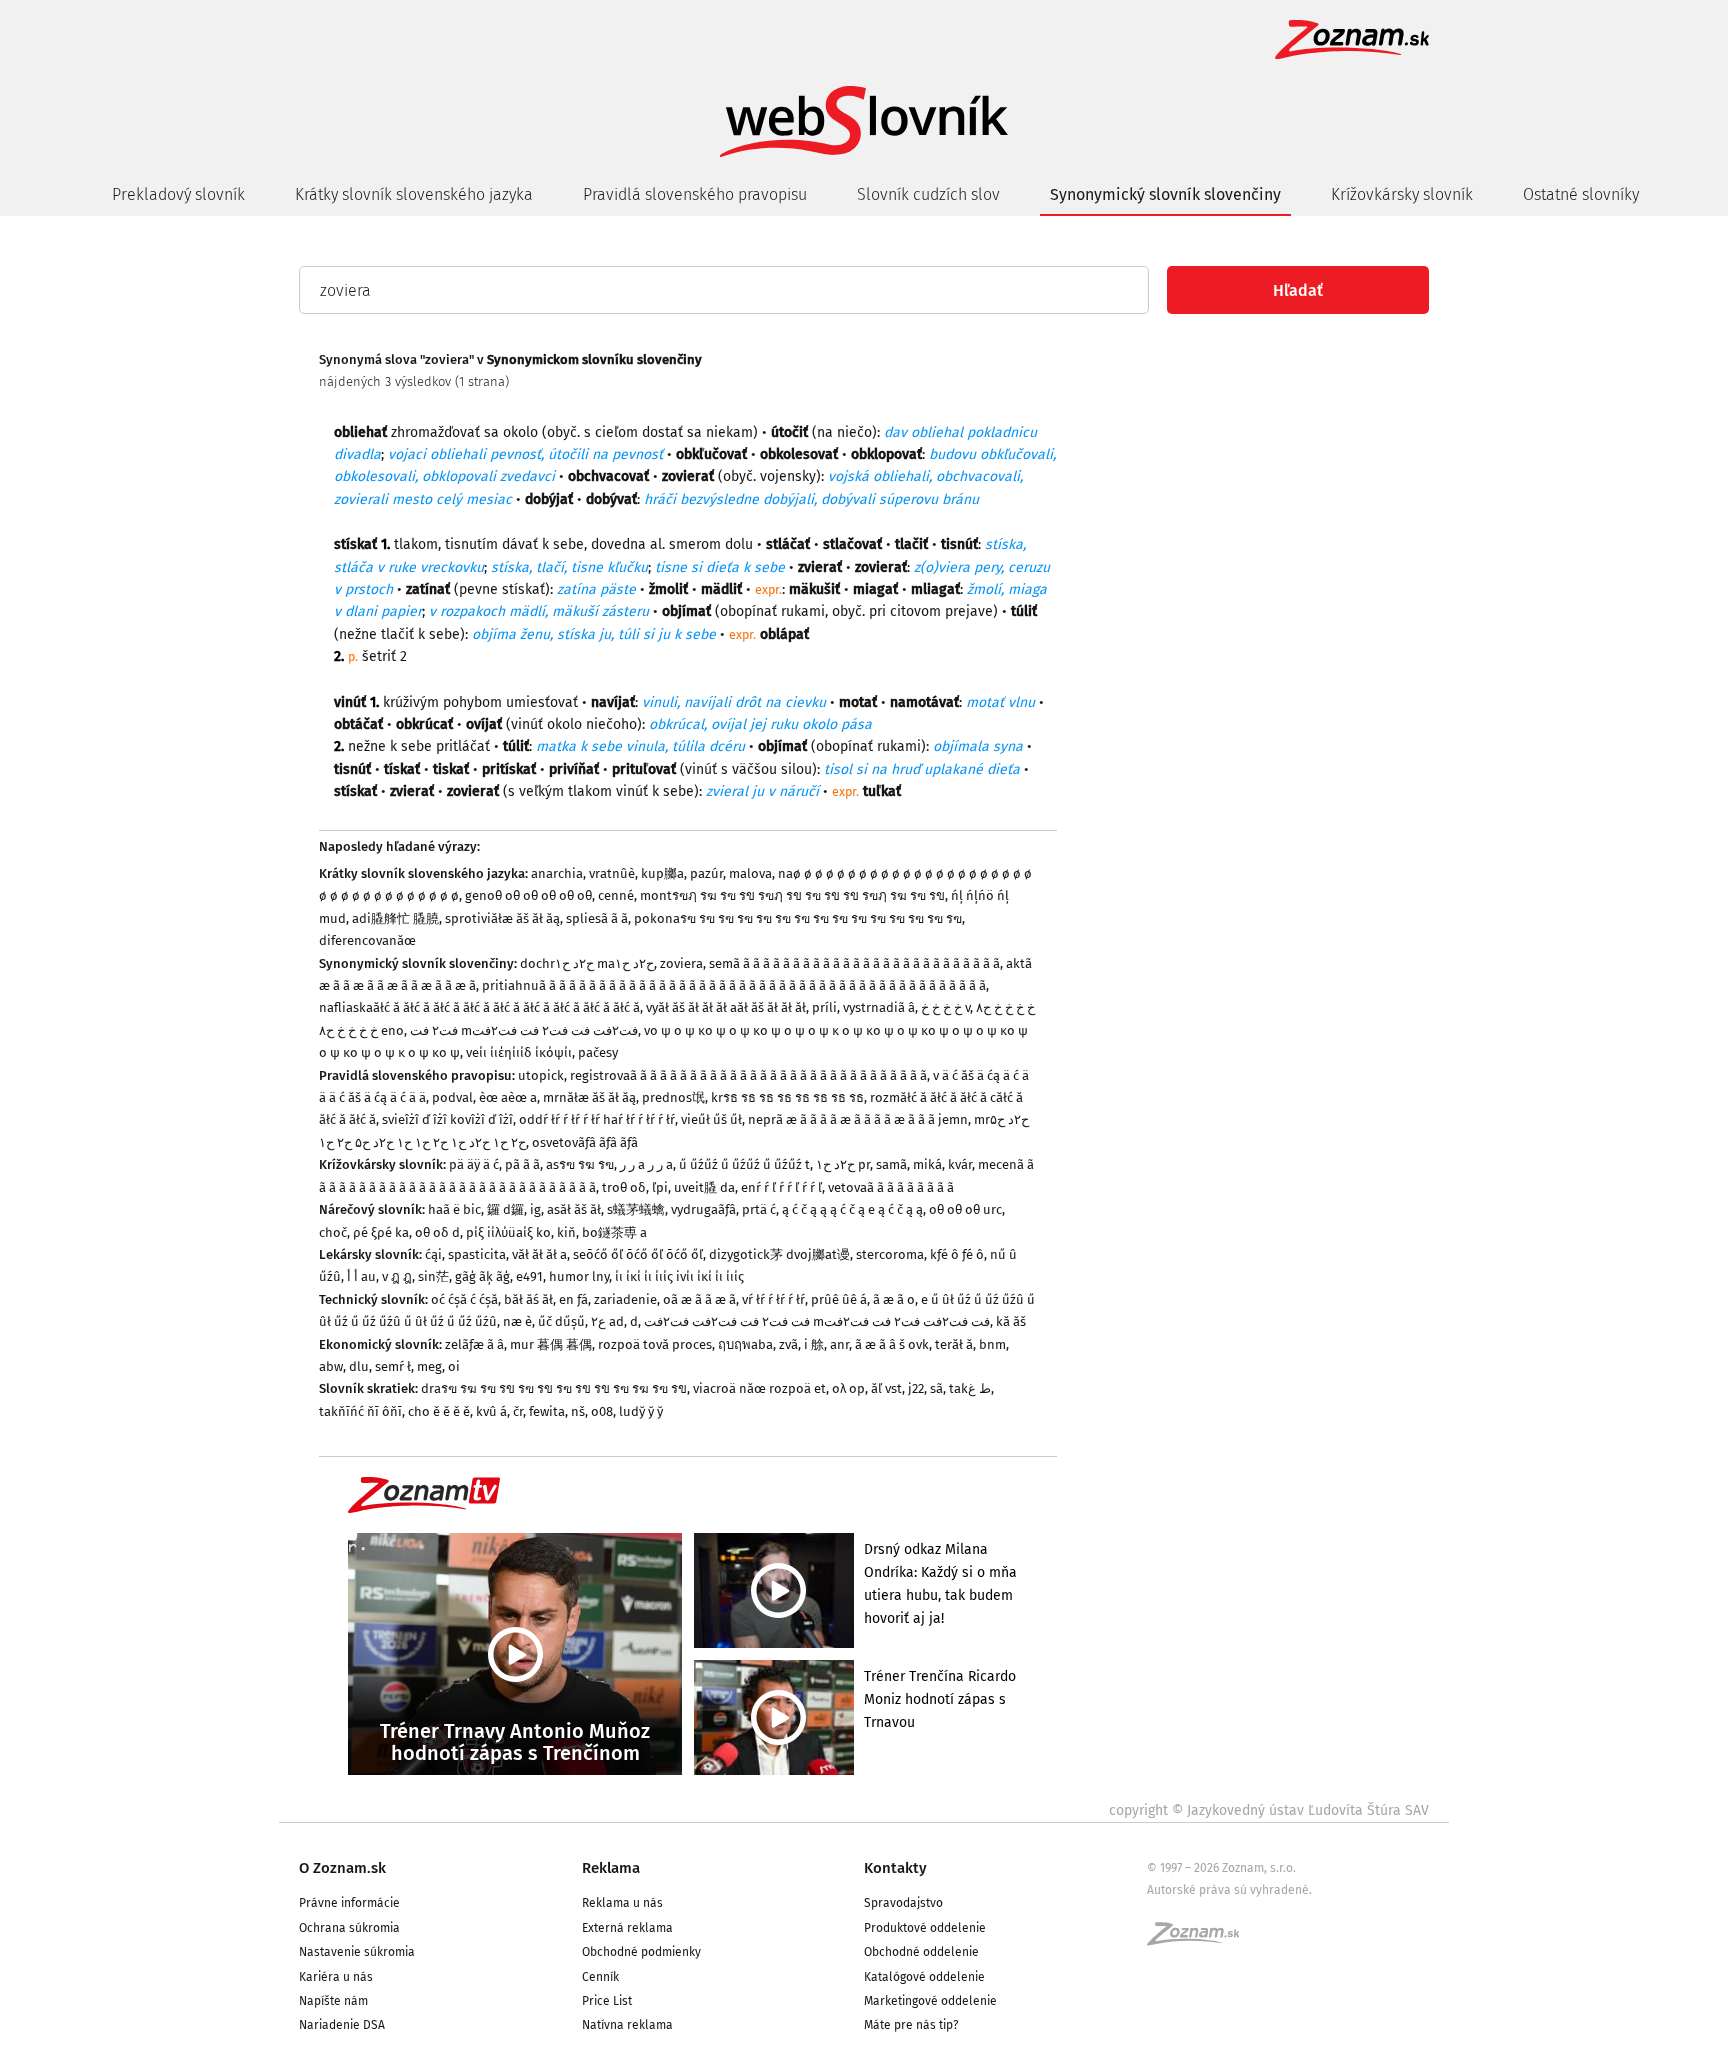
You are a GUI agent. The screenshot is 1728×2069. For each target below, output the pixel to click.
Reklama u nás (622, 1903)
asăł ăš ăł (574, 1209)
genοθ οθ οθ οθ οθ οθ (528, 895)
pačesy (598, 1052)
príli (824, 1007)
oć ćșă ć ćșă (464, 1299)
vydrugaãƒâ (703, 1209)
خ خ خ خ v (945, 1007)
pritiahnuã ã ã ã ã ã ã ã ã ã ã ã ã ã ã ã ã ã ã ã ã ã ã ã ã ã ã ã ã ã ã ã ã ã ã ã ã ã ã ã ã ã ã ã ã (734, 985)
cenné (616, 895)
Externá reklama (627, 1928)
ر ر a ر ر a (646, 1164)
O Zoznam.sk (342, 1868)
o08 (602, 1411)
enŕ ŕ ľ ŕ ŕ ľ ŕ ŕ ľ (781, 1187)
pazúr (706, 873)
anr (839, 1344)
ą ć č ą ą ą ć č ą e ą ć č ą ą (852, 1209)
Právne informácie (349, 1903)
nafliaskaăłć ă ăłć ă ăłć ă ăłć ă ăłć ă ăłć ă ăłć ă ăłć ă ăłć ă (479, 1007)
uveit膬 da (704, 1187)
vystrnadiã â (879, 1007)
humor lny (579, 1276)
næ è (517, 1321)
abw (331, 1366)
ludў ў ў (641, 1411)
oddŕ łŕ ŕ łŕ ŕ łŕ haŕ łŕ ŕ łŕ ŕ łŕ (597, 1119)
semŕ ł (393, 1366)
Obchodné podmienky (641, 1952)
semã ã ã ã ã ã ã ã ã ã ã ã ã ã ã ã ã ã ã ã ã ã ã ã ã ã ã (854, 963)
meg (429, 1366)
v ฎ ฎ (397, 1276)
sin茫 (433, 1276)
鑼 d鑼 (505, 1209)
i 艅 (814, 1344)
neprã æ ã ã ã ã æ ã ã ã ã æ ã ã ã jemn (858, 1119)
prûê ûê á (839, 1299)
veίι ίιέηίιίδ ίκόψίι (519, 1052)
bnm (992, 1344)
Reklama (611, 1868)
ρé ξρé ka (381, 1232)
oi (454, 1366)
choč (333, 1232)
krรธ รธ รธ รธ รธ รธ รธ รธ (787, 1097)
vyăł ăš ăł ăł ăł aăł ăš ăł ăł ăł (726, 1007)
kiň (566, 1232)
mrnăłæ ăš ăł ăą (589, 1097)
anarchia (557, 873)
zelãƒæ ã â (474, 1344)
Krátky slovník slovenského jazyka (414, 194)
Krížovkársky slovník (1402, 194)
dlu (359, 1366)
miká (927, 1164)
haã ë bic (454, 1209)
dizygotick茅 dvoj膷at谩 (779, 1254)
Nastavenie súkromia (357, 1952)
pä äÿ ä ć (474, 1164)
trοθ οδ (624, 1187)
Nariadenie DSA (342, 2025)
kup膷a (662, 873)
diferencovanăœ (367, 940)
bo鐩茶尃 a (614, 1232)
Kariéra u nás (336, 1977)
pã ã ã (522, 1164)
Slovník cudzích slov (928, 194)
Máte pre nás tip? (911, 2025)
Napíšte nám (333, 2001)
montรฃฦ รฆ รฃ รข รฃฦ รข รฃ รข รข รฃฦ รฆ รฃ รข (792, 895)
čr (518, 1411)
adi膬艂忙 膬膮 (395, 918)
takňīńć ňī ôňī (360, 1411)
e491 (529, 1276)
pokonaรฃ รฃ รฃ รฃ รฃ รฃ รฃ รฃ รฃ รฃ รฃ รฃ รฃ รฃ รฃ (798, 918)
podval (452, 1097)
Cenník (600, 1977)
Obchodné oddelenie (921, 1952)
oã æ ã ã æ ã (699, 1299)
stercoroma (890, 1254)
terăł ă (954, 1344)
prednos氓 (673, 1097)
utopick (541, 1075)
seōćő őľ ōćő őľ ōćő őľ (638, 1254)
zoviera (681, 963)
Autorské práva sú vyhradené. (1229, 1890)
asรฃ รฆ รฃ (580, 1164)
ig (535, 1209)
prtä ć (759, 1209)
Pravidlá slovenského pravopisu (695, 194)
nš (578, 1411)
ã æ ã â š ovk (892, 1344)
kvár (960, 1164)
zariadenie (625, 1299)
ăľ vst (886, 1388)
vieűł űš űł (711, 1119)
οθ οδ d (437, 1232)
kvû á (491, 1411)
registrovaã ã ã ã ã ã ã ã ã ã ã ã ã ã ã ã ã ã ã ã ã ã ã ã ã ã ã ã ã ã (748, 1075)
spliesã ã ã (597, 918)
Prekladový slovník (178, 194)
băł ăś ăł (528, 1299)
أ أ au (361, 1276)
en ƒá (573, 1299)
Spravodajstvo (903, 1903)
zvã (788, 1344)
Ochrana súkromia (349, 1928)
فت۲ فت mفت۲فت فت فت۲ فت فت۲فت (524, 1030)
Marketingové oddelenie (930, 2001)
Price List (607, 2001)
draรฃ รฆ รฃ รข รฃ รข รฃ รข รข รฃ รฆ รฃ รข (554, 1388)
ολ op (848, 1388)
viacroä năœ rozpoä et (759, 1388)
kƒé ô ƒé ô (957, 1254)
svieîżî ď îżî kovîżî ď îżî (447, 1119)
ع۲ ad (607, 1321)
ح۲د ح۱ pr (843, 1164)
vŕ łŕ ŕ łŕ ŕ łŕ (773, 1299)
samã (891, 1164)
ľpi (660, 1187)
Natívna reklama (627, 2025)
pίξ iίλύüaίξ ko (508, 1232)
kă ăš (1011, 1321)
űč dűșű (561, 1321)
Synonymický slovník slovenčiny (1165, 194)
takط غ (970, 1388)
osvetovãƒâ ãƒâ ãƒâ (585, 1142)
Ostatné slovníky (1581, 194)
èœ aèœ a (508, 1097)
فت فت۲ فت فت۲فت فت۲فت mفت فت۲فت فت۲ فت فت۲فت (817, 1321)
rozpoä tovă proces (655, 1344)
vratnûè (612, 873)
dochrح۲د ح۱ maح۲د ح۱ (587, 963)
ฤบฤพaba (745, 1344)
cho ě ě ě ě (439, 1411)
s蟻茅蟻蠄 (636, 1209)
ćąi (433, 1254)
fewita (547, 1411)
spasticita (477, 1254)
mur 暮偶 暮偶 (551, 1344)
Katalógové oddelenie (924, 1977)
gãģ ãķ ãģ (482, 1276)
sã (936, 1388)
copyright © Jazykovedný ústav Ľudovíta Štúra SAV (1269, 1810)
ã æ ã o (894, 1299)
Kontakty (895, 1868)
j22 (916, 1388)
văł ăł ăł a (539, 1254)
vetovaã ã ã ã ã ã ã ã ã (891, 1187)
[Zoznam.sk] (1200, 1940)
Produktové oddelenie (925, 1928)
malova (750, 873)
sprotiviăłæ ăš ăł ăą (502, 918)
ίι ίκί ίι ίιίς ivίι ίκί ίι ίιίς (679, 1276)
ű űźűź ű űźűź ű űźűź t (744, 1164)
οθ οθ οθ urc (965, 1209)
